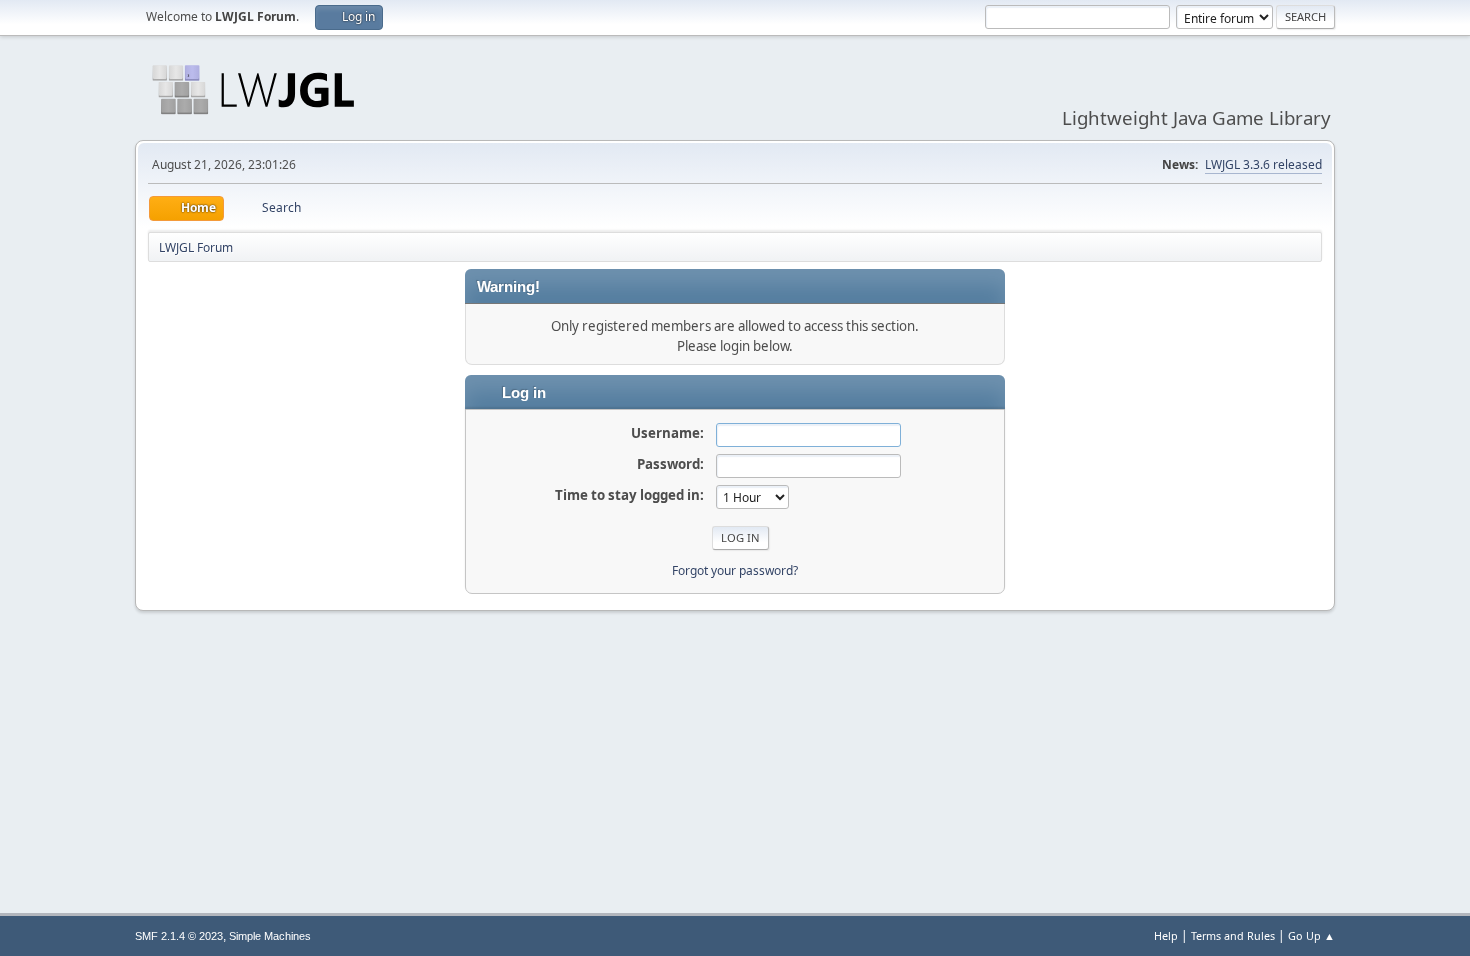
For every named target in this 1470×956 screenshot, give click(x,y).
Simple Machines (270, 936)
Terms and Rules (1233, 935)
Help (1166, 935)
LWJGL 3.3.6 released (1263, 164)
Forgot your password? (735, 570)
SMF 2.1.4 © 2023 (179, 936)
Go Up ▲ (1311, 935)
